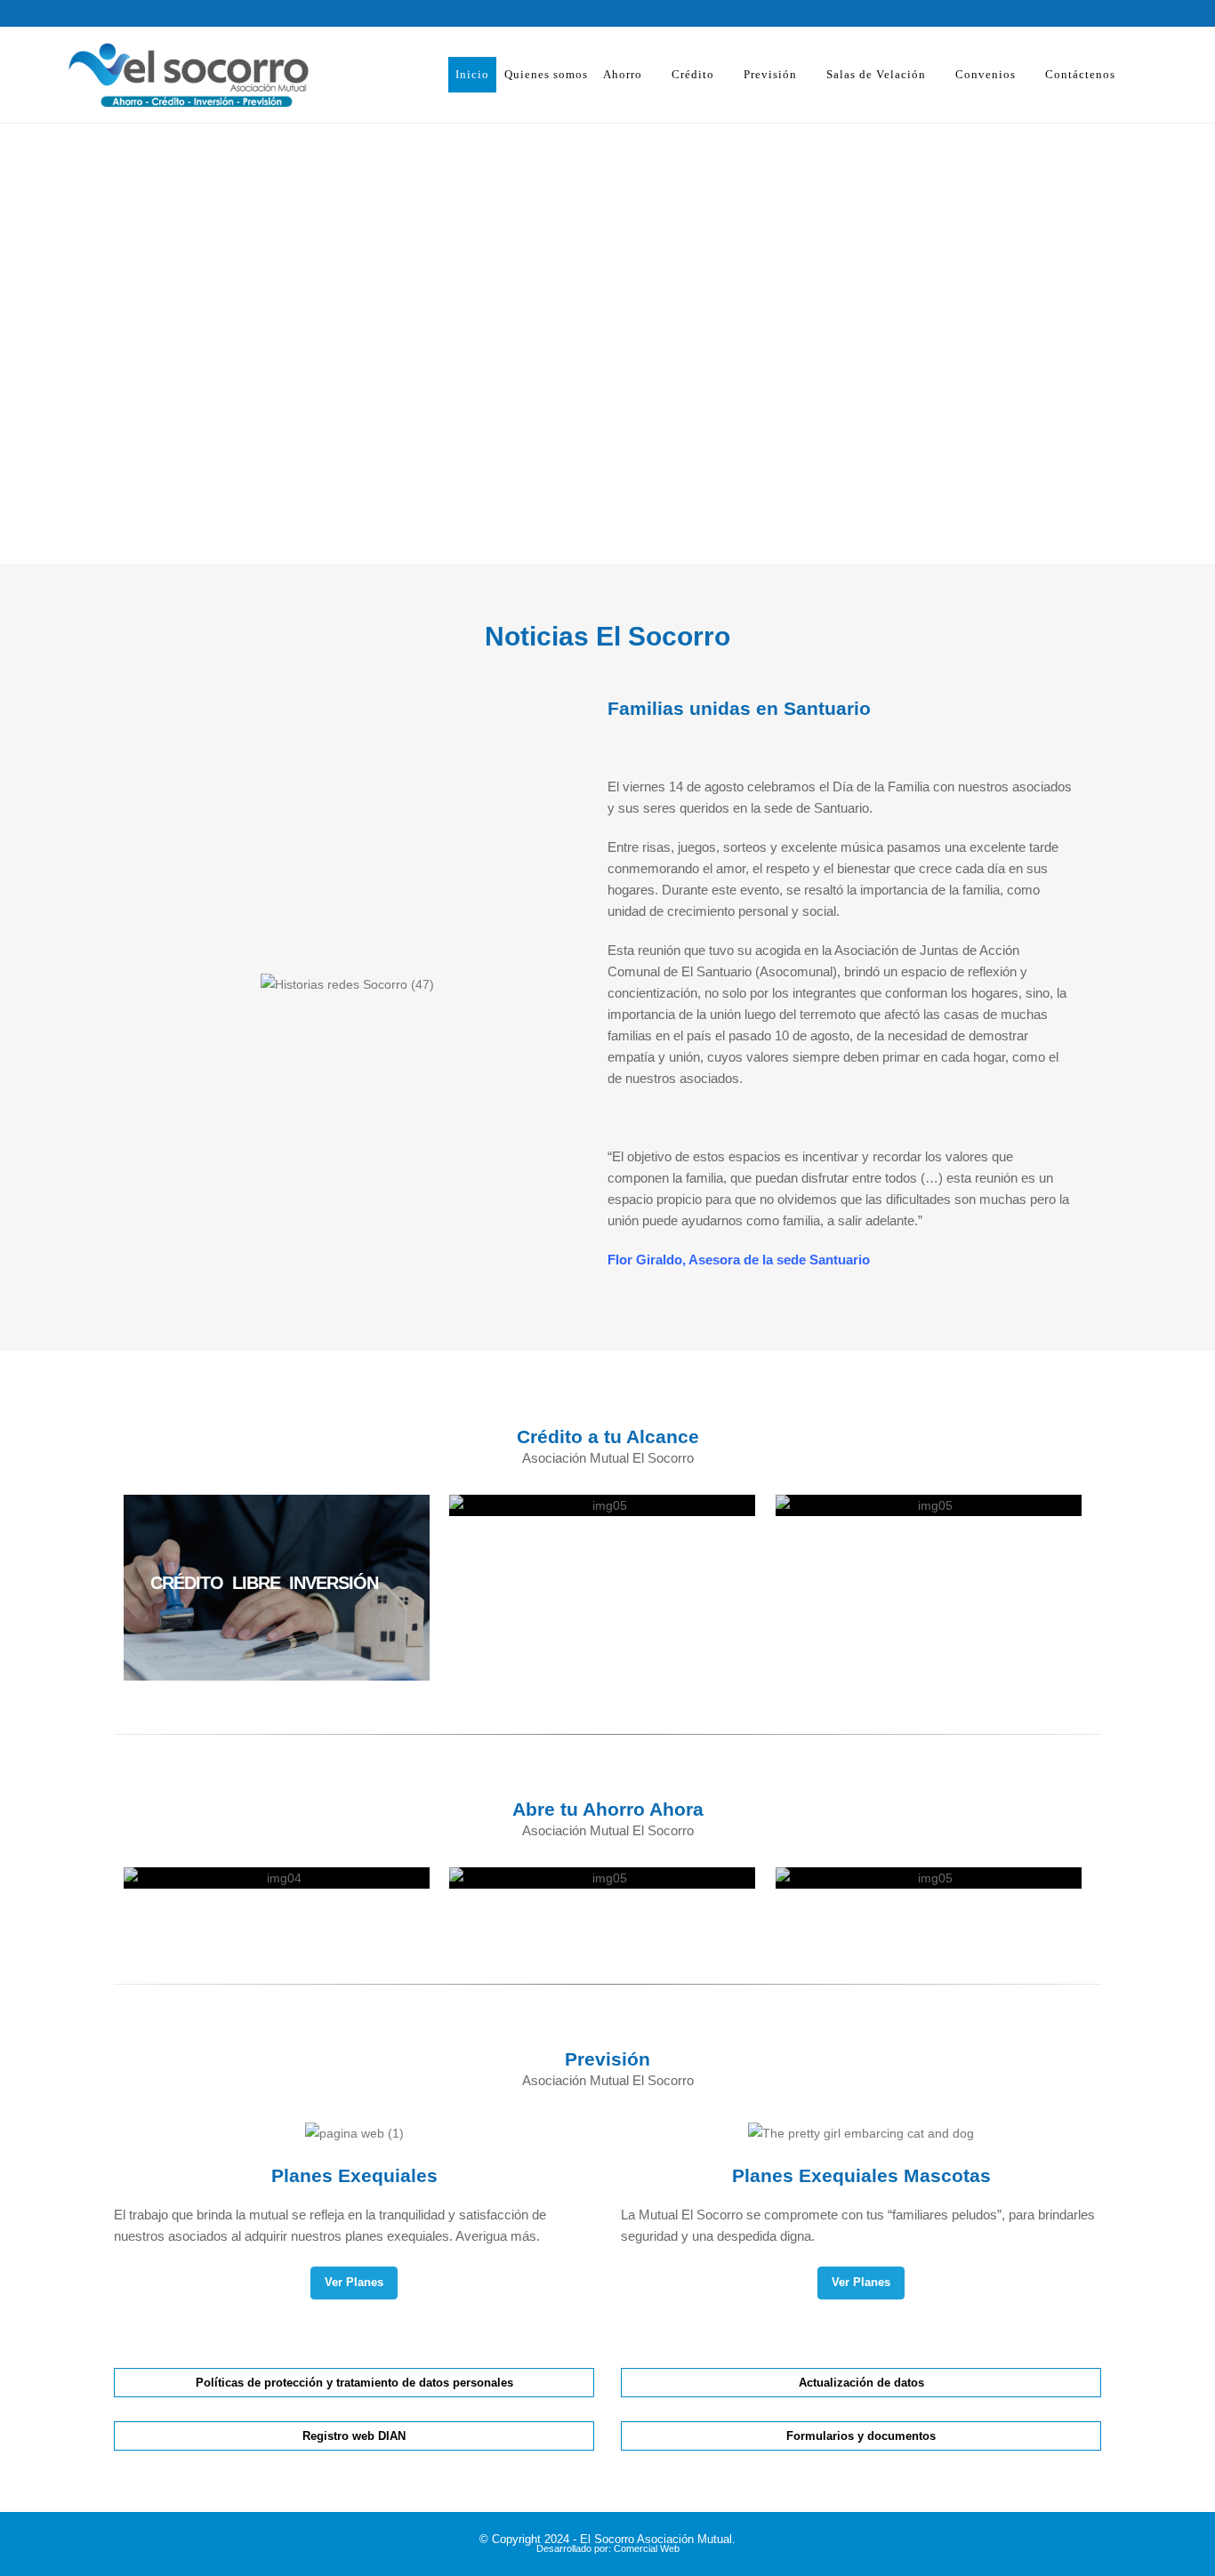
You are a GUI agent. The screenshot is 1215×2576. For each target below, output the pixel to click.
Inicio (472, 74)
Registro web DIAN (354, 2436)
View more (277, 1588)
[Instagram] (1087, 13)
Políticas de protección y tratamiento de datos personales (354, 2383)
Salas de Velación (876, 74)
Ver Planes (354, 2282)
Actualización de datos (861, 2383)
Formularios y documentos (861, 2436)
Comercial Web (647, 2548)
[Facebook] (1056, 13)
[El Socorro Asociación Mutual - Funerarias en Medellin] (163, 75)
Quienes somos (546, 74)
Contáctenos (1080, 74)
